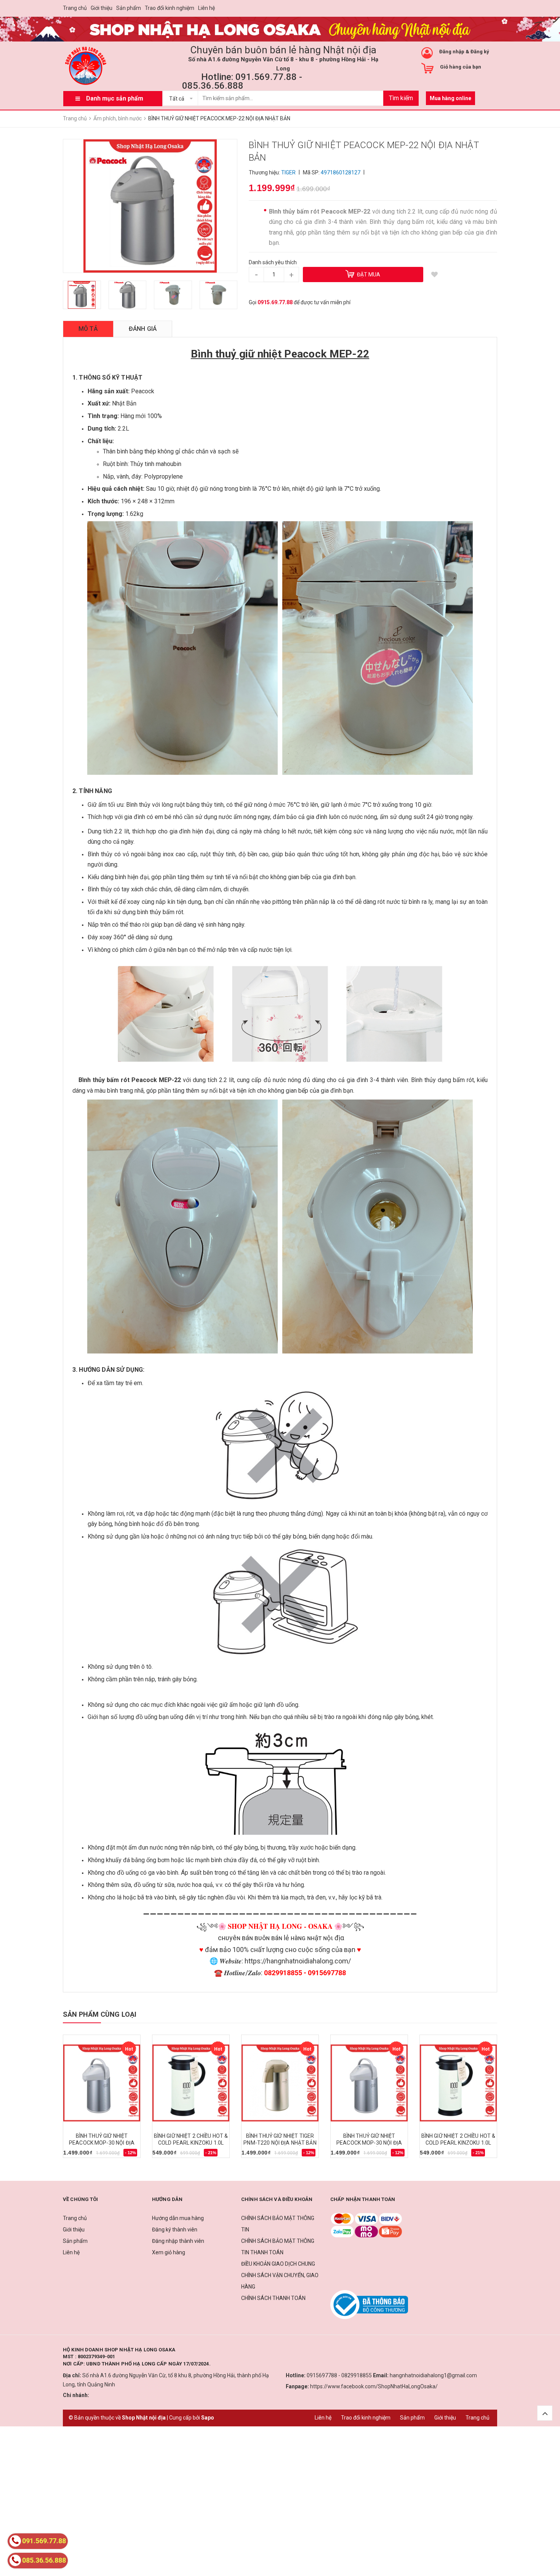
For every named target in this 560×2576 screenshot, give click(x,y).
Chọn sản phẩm (175, 2155)
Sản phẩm (129, 8)
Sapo (208, 2418)
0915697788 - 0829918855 (339, 2375)
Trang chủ (75, 8)
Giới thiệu (102, 8)
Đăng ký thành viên (175, 2230)
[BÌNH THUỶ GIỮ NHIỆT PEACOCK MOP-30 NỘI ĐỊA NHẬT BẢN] (102, 2083)
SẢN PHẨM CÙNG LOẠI (100, 2014)
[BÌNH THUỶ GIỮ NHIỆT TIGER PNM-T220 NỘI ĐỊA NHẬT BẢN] (280, 2083)
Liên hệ (206, 8)
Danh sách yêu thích (273, 262)
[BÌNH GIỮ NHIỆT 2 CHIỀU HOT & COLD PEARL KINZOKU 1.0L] (191, 2083)
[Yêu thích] (435, 275)
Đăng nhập (452, 52)
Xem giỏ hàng (169, 2252)
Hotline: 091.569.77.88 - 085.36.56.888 (242, 81)
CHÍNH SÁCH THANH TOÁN (273, 2298)
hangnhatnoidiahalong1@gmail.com (433, 2375)
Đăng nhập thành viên (178, 2241)
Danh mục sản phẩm (115, 98)
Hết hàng (257, 2155)
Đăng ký (480, 52)
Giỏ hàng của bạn (461, 67)
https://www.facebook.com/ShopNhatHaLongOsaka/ (374, 2386)
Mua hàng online (450, 98)
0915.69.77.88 (275, 302)
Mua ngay (79, 2155)
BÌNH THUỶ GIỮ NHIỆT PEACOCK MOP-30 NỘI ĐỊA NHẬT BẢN (102, 2143)
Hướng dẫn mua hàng (178, 2218)
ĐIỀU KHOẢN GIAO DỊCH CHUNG (278, 2264)
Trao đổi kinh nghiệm (170, 8)
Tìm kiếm (401, 98)
